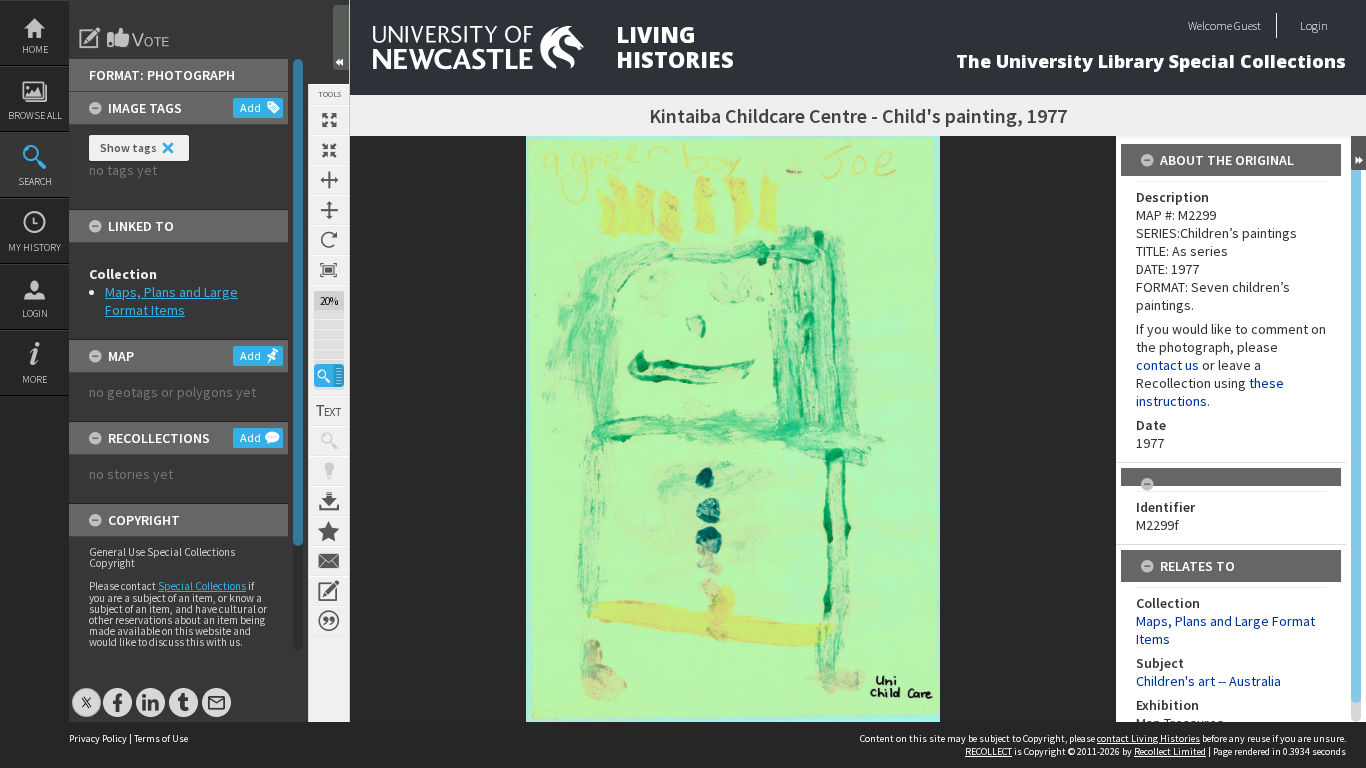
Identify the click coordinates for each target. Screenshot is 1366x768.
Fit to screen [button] (329, 150)
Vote (139, 38)
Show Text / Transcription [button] (329, 411)
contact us (1167, 365)
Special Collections (202, 586)
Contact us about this (329, 561)
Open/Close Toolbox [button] (341, 37)
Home (35, 49)
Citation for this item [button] (329, 621)
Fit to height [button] (329, 210)
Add (250, 107)
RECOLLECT (988, 751)
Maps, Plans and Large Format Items (171, 301)
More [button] (34, 379)
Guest (1247, 25)
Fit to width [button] (329, 180)
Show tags (128, 147)
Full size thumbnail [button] (329, 120)
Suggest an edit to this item (90, 38)
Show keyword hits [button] (329, 441)
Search (35, 181)
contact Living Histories (1148, 738)
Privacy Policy (98, 738)
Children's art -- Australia (1208, 681)
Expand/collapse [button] (1358, 153)
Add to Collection (329, 531)
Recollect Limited (1170, 751)
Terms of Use (161, 738)
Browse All (35, 115)
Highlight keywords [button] (329, 471)
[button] (329, 375)
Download (329, 501)
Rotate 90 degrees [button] (329, 240)
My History (34, 247)
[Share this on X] (86, 692)
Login (35, 313)
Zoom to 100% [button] (329, 270)
